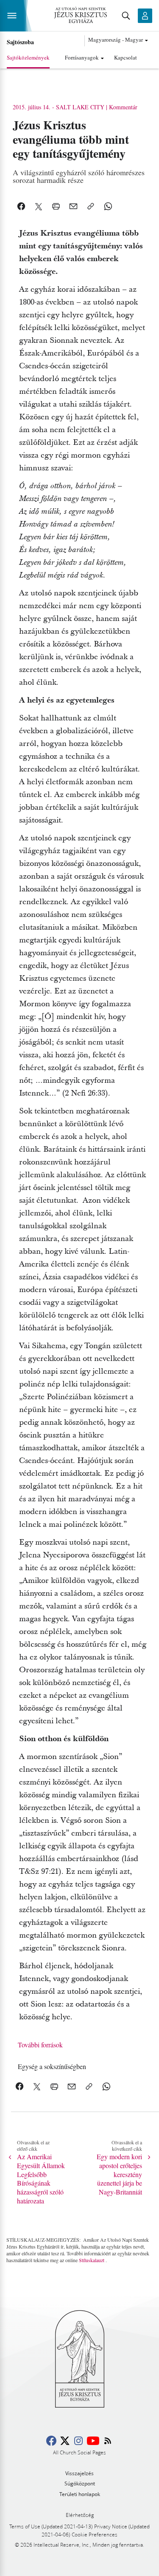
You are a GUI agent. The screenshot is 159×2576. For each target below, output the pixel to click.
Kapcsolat (126, 57)
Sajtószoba (20, 42)
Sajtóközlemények (28, 57)
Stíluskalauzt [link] (92, 2260)
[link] (52, 2066)
